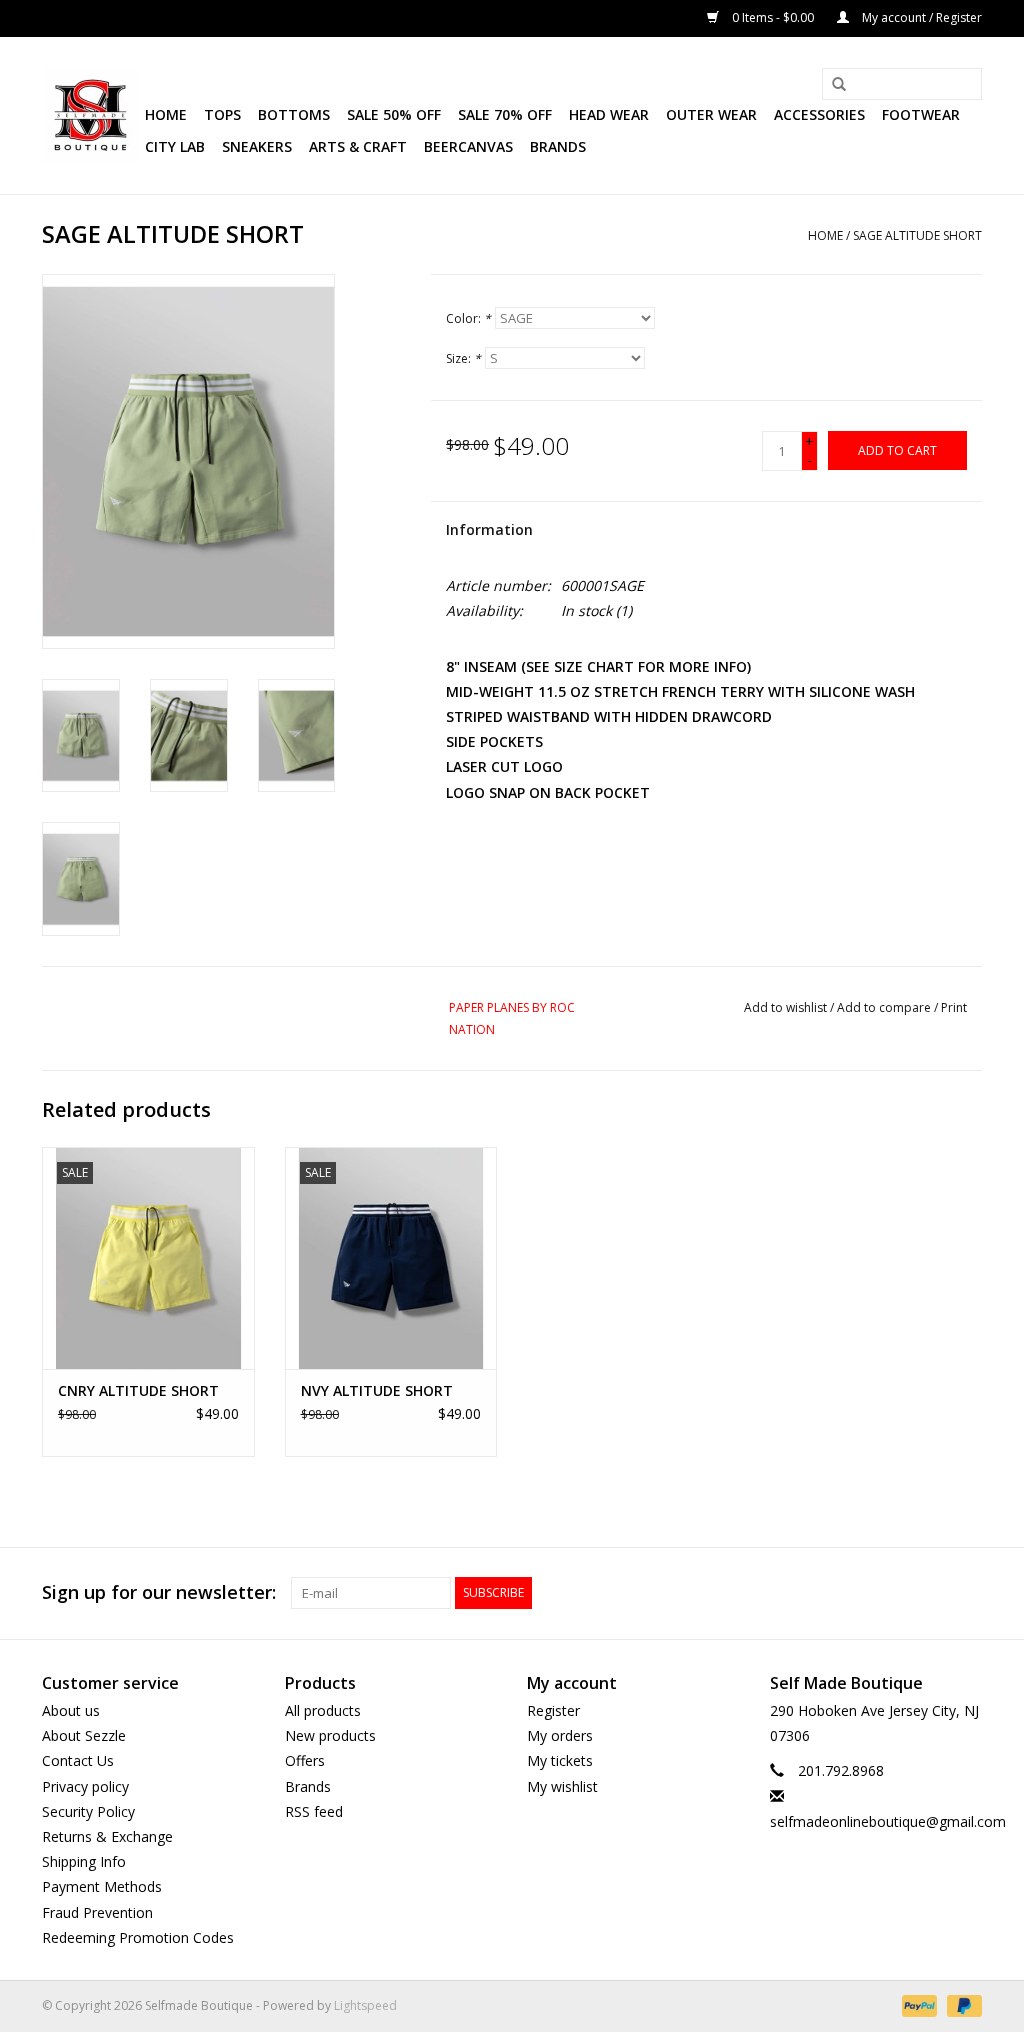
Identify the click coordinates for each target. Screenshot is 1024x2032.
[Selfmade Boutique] (90, 115)
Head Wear (609, 114)
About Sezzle (84, 1735)
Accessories (819, 114)
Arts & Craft (358, 146)
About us (71, 1710)
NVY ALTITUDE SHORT (377, 1390)
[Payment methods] (917, 2004)
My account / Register (920, 17)
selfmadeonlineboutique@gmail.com (888, 1821)
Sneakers (257, 146)
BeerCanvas (468, 146)
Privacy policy (85, 1786)
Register (553, 1710)
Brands (558, 146)
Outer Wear (711, 114)
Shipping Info (84, 1861)
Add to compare (885, 1007)
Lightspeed (365, 2005)
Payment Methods (102, 1886)
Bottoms (294, 114)
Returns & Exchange (107, 1836)
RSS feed (314, 1811)
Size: (463, 358)
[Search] (832, 85)
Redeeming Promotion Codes (138, 1937)
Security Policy (88, 1811)
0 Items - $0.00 (773, 17)
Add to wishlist (785, 1007)
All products (323, 1710)
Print (954, 1007)
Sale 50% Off (394, 114)
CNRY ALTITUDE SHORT (138, 1390)
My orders (560, 1735)
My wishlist (562, 1786)
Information (489, 529)
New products (330, 1735)
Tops (222, 114)
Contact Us (78, 1760)
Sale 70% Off (505, 114)
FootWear (921, 114)
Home (166, 114)
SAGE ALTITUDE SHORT (917, 235)
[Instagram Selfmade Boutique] (966, 1593)
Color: (468, 318)
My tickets (560, 1760)
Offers (305, 1760)
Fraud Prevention (97, 1912)
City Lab (175, 146)
